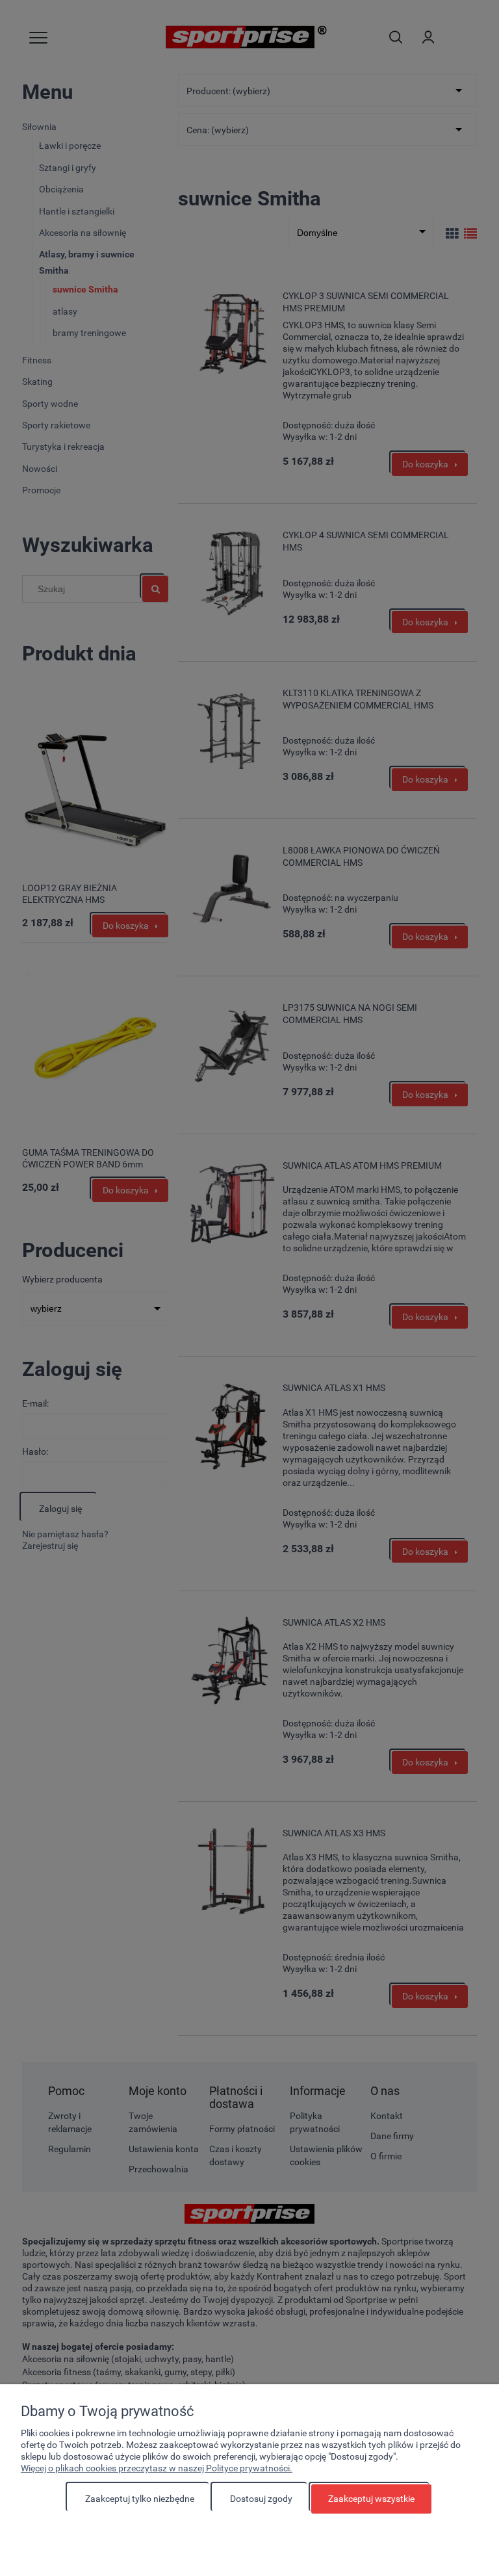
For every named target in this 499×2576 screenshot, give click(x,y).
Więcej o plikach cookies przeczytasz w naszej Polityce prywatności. (157, 2468)
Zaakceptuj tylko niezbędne (140, 2499)
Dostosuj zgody (261, 2499)
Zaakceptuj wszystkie (371, 2499)
